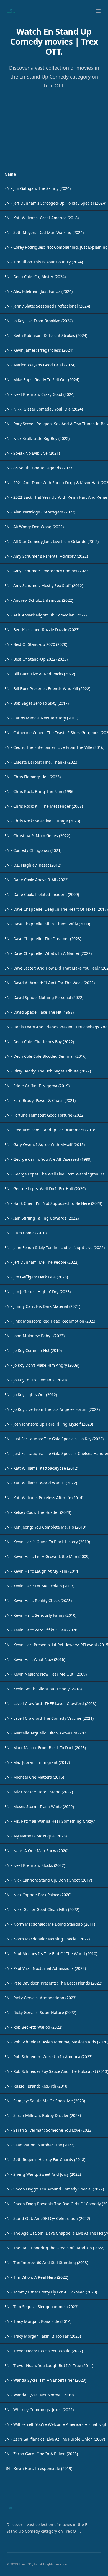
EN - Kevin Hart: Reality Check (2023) (38, 1601)
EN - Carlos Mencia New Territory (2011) (41, 718)
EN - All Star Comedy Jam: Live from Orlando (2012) (52, 541)
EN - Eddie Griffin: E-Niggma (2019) (37, 1086)
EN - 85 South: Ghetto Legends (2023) (39, 468)
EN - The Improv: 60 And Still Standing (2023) (46, 2263)
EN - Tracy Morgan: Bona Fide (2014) (38, 2321)
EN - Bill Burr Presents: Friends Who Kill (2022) (47, 688)
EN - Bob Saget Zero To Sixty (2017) (37, 703)
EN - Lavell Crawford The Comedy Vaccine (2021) (49, 1718)
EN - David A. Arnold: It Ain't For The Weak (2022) (50, 983)
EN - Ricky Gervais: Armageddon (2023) (40, 1998)
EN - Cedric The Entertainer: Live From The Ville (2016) (54, 747)
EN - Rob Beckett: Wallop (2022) (33, 2027)
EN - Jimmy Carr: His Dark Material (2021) (42, 1306)
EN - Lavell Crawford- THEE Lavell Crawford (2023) (50, 1704)
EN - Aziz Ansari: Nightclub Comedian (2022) (46, 615)
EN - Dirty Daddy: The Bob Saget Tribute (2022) (48, 1071)
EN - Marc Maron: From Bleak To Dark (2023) (45, 1748)
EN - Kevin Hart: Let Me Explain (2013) (39, 1586)
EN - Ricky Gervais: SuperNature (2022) (40, 2012)
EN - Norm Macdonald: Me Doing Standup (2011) (50, 1924)
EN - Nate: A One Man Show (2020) (36, 1851)
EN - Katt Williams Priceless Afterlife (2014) (44, 1498)
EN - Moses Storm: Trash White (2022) (39, 1806)
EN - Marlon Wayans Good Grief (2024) (40, 365)
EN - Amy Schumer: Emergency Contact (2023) (47, 571)
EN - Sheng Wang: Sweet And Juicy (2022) (43, 2174)
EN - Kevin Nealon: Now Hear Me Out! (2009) (46, 1674)
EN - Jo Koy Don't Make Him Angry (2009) (42, 1365)
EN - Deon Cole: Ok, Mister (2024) (35, 277)
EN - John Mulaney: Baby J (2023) (34, 1336)
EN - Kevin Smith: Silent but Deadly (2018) (43, 1689)
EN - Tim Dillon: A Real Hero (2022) (36, 2277)
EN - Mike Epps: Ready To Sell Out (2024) (42, 380)
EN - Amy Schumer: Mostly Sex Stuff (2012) (44, 586)
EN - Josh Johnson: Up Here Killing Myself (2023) (49, 1424)
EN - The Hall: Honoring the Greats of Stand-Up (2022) (54, 2248)
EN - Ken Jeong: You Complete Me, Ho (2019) (45, 1527)
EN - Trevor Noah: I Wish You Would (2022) (44, 2351)
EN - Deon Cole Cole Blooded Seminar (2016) (45, 1056)
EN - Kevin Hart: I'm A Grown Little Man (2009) (47, 1556)
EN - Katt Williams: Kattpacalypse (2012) (41, 1468)
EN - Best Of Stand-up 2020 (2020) (36, 644)
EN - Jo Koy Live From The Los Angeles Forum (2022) (52, 1409)
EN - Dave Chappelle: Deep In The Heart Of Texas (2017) (56, 909)
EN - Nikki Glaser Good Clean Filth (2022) (42, 1909)
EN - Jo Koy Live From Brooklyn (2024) (38, 321)
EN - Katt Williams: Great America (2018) (42, 218)
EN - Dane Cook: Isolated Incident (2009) (42, 894)
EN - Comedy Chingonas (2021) (33, 850)
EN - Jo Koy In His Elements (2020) (36, 1380)
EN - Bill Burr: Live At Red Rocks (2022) (40, 674)
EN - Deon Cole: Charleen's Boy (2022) (39, 1042)
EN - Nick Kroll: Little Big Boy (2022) (37, 438)
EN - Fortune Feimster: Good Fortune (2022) (44, 1115)
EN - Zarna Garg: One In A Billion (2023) (41, 2454)
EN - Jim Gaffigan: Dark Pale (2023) (36, 1277)
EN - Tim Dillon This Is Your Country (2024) (44, 262)
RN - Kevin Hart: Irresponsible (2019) (38, 2468)
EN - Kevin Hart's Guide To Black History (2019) (47, 1542)
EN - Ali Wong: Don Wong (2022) (34, 527)
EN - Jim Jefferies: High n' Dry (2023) (38, 1292)
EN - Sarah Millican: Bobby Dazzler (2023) (43, 2115)
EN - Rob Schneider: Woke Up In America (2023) (48, 2057)
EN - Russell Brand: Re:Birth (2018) (36, 2086)
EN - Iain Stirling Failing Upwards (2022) (42, 1218)
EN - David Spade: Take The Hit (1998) (39, 1012)
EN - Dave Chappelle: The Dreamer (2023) (43, 939)
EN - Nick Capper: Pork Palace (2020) (38, 1895)
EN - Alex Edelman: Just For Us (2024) (38, 291)
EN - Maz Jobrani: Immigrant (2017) (37, 1762)
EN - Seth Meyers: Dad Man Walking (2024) (44, 232)
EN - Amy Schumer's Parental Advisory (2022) (46, 556)
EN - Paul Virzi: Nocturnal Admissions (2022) (45, 1968)
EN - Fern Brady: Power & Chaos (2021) (40, 1100)
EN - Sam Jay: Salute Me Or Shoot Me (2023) (45, 2101)
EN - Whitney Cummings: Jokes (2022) (39, 2410)
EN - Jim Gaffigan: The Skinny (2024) (38, 188)
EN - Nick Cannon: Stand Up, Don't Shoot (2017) (48, 1880)
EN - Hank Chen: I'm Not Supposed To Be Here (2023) (53, 1203)
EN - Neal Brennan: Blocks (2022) (35, 1865)
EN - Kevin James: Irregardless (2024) (39, 350)
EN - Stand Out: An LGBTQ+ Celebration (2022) (47, 2218)
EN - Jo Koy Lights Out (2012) (31, 1395)
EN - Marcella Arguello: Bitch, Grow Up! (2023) (47, 1733)
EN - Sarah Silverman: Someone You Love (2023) (48, 2130)
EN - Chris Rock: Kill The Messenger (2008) (44, 806)
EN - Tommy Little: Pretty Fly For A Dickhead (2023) (51, 2292)
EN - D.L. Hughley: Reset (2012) (33, 865)
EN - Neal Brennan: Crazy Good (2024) (39, 394)
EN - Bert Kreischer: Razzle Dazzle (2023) (42, 630)
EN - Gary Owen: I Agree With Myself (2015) (45, 1145)
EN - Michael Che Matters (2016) (34, 1777)
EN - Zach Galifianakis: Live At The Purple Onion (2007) (55, 2439)
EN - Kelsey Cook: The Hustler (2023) (38, 1512)
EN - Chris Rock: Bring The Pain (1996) (39, 791)
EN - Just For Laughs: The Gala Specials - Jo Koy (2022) (54, 1439)
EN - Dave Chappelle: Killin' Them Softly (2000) (47, 924)
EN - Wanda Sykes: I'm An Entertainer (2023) (45, 2380)
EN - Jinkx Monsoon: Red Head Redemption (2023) (50, 1321)
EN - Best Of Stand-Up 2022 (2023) (36, 659)
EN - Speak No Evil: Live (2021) (32, 453)
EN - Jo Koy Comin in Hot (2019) (33, 1350)
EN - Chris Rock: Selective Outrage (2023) (42, 821)
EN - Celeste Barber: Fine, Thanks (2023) (41, 762)
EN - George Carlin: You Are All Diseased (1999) (48, 1159)
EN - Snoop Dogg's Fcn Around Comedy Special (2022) (54, 2189)
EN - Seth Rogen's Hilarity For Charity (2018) (45, 2160)
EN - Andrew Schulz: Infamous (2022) (39, 600)
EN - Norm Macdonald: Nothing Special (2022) (47, 1939)
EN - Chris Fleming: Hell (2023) (33, 777)
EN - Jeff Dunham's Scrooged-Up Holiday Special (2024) (55, 203)
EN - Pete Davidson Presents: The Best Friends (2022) (53, 1983)
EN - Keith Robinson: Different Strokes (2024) (46, 335)
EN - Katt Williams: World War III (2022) (41, 1483)
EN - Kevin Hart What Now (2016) (35, 1659)
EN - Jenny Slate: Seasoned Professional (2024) (47, 306)
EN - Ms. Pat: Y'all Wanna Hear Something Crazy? (50, 1821)
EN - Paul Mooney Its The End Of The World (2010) (51, 1954)
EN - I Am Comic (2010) (25, 1233)
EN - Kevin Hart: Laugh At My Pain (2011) (42, 1571)
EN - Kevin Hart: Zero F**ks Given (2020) (41, 1630)
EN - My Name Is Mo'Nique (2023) (36, 1836)
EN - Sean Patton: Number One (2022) (39, 2145)
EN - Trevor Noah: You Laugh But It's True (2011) (49, 2365)
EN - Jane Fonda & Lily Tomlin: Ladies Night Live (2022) (55, 1247)
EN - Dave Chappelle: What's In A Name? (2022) (48, 953)
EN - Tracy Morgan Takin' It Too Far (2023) (43, 2336)
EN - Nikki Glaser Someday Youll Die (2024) (44, 409)
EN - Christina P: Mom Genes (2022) (37, 836)
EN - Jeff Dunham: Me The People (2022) (41, 1262)
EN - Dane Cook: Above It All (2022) (36, 880)
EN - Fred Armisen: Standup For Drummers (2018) (50, 1130)
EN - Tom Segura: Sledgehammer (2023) (41, 2307)
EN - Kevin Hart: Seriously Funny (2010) (40, 1615)
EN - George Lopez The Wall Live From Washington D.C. (55, 1174)
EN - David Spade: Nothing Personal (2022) (44, 997)
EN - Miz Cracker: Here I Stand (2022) (39, 1792)
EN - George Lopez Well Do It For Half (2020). (46, 1189)
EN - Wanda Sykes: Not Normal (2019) (39, 2395)
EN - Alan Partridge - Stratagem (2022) (40, 512)
